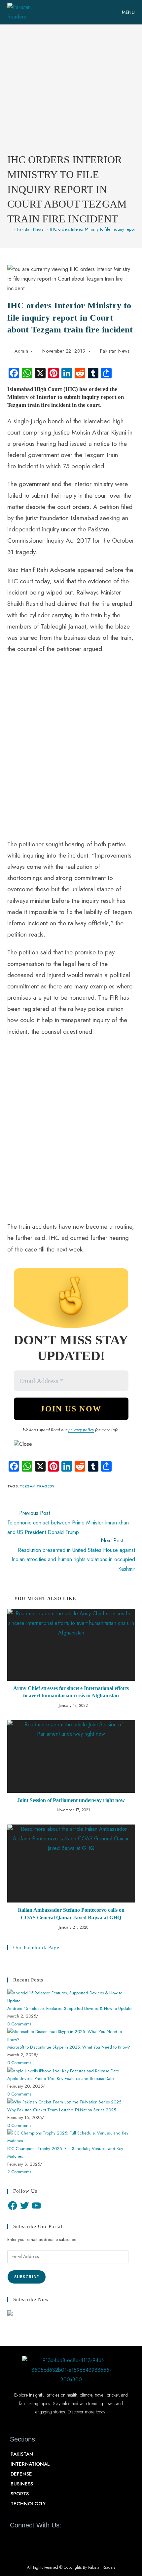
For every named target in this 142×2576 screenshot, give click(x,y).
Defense (21, 2474)
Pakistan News (115, 351)
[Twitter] (24, 2206)
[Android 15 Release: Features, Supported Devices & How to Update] (71, 1997)
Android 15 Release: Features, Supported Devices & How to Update (69, 2008)
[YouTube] (36, 2206)
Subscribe (27, 2277)
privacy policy (81, 1430)
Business (22, 2484)
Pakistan (22, 2454)
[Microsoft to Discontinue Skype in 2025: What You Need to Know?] (71, 2035)
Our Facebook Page (36, 1947)
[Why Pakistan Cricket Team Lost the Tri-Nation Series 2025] (64, 2102)
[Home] (9, 229)
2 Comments (19, 2172)
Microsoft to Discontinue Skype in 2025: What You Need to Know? (69, 2047)
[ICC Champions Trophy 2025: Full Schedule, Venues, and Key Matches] (71, 2136)
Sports (20, 2494)
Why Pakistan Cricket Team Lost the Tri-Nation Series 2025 (62, 2110)
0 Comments (19, 2024)
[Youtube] (39, 2540)
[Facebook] (13, 2206)
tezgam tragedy (37, 1486)
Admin (21, 351)
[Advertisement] (71, 94)
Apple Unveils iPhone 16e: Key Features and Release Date (60, 2078)
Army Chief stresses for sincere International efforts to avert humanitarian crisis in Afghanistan (71, 1692)
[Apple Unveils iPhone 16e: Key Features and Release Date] (63, 2070)
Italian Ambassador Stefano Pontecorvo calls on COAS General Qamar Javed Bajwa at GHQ (71, 1914)
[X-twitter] (27, 2540)
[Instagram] (50, 2540)
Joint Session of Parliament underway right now (71, 1800)
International (30, 2464)
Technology (28, 2504)
